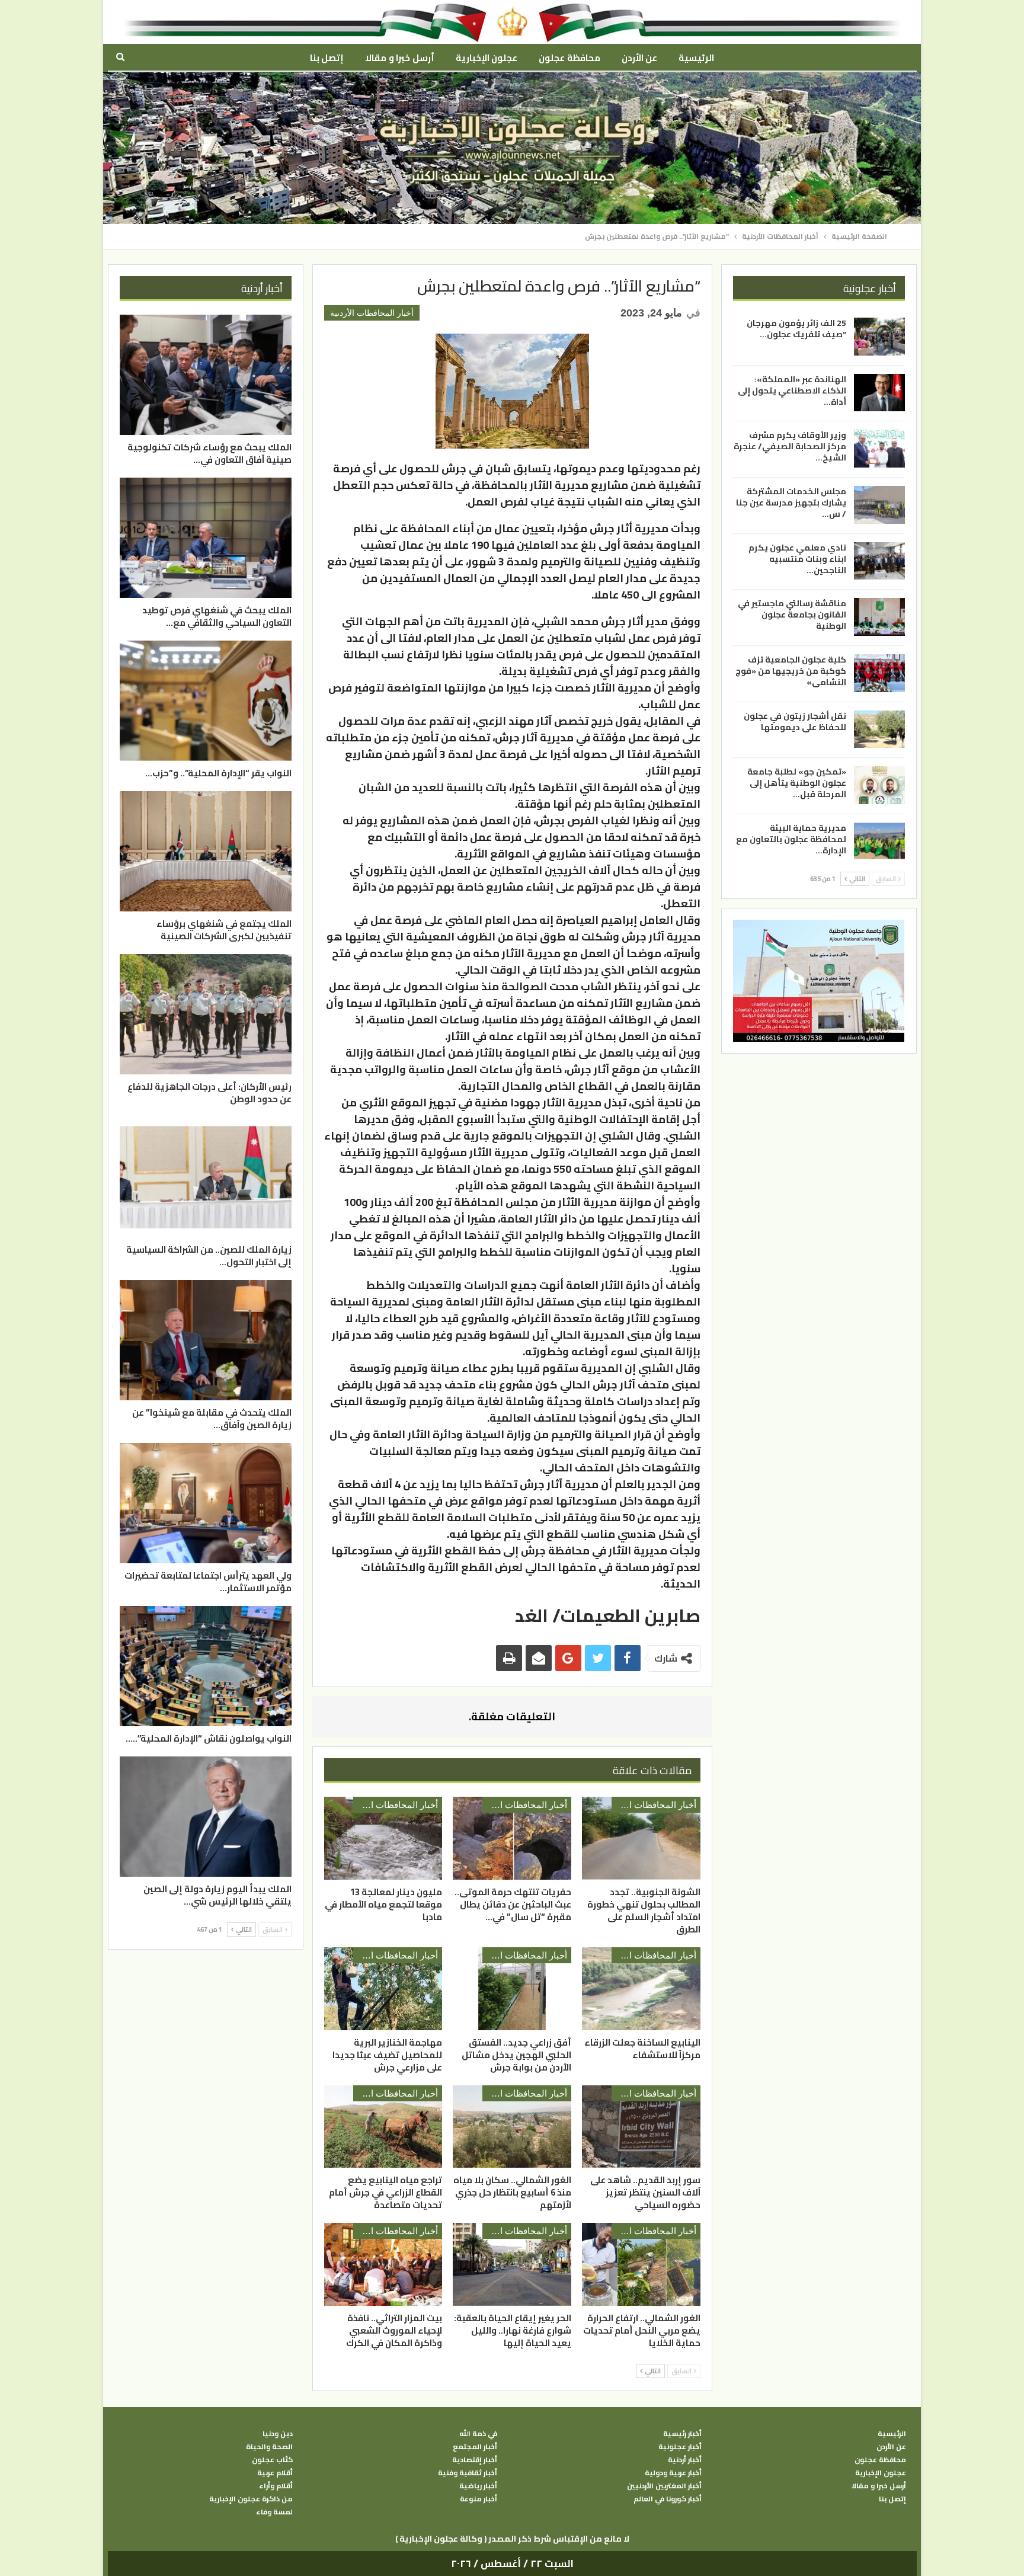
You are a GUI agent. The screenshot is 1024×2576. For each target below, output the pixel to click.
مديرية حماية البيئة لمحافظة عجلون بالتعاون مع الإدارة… (791, 839)
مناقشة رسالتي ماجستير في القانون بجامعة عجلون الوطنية (792, 615)
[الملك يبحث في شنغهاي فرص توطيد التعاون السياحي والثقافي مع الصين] (206, 538)
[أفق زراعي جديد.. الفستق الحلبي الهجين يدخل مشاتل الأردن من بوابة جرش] (512, 1989)
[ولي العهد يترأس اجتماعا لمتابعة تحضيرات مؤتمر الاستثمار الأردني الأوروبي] (206, 1503)
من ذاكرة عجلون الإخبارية (251, 2499)
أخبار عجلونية (680, 2447)
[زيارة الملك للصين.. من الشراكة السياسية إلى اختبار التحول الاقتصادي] (206, 1177)
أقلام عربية (275, 2473)
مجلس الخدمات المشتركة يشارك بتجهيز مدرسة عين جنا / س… (791, 503)
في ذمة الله (478, 2434)
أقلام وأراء (276, 2486)
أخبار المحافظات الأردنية (372, 313)
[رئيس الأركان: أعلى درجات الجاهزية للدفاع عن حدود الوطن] (206, 1014)
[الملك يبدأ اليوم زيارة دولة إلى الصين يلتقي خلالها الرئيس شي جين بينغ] (206, 1817)
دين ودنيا (278, 2434)
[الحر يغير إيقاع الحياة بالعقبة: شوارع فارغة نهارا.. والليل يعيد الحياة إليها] (512, 2264)
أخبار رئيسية (682, 2434)
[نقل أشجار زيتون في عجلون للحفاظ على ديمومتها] (879, 729)
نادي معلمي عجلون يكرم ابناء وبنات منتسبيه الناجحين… (797, 558)
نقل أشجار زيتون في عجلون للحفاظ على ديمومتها (795, 721)
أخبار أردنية (685, 2460)
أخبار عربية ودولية (673, 2473)
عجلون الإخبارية (487, 58)
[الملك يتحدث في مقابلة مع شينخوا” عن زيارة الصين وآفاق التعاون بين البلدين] (206, 1340)
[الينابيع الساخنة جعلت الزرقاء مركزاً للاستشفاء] (641, 1989)
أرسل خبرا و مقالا (399, 58)
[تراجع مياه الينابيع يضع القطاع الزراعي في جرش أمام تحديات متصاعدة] (383, 2127)
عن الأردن (639, 58)
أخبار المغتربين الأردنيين (664, 2486)
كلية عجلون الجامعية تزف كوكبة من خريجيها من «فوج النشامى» (791, 670)
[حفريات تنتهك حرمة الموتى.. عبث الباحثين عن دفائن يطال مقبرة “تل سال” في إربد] (512, 1838)
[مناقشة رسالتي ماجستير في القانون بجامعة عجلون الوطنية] (879, 617)
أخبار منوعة (479, 2499)
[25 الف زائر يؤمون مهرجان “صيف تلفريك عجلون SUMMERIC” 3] (879, 337)
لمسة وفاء (274, 2512)
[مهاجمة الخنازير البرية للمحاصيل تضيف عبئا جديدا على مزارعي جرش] (383, 1989)
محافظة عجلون (569, 58)
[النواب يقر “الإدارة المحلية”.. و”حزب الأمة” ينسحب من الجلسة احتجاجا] (206, 701)
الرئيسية (696, 58)
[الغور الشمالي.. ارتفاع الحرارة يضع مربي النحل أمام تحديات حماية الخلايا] (641, 2264)
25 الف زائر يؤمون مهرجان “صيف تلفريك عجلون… (796, 329)
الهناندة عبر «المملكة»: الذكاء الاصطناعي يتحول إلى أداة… (792, 390)
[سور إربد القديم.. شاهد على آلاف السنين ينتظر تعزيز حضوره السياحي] (641, 2127)
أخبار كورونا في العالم (668, 2499)
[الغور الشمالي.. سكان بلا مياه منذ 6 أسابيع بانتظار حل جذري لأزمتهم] (512, 2127)
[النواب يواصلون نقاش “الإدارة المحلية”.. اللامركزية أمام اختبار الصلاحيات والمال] (206, 1666)
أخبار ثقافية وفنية (468, 2473)
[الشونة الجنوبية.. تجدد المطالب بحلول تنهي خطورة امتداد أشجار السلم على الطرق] (641, 1838)
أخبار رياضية (478, 2486)
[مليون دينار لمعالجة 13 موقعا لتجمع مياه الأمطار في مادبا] (383, 1838)
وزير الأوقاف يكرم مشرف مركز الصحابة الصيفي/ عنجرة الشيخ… (790, 446)
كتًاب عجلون (272, 2460)
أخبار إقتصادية (475, 2460)
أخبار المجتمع (475, 2447)
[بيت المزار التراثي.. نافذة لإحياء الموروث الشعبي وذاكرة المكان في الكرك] (383, 2264)
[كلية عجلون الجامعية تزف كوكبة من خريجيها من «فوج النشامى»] (879, 673)
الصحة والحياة (269, 2447)
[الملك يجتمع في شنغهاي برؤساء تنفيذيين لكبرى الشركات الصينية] (206, 851)
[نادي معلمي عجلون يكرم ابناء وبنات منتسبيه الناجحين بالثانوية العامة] (879, 561)
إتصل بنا (327, 58)
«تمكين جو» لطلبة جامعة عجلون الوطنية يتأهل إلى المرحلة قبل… (797, 783)
